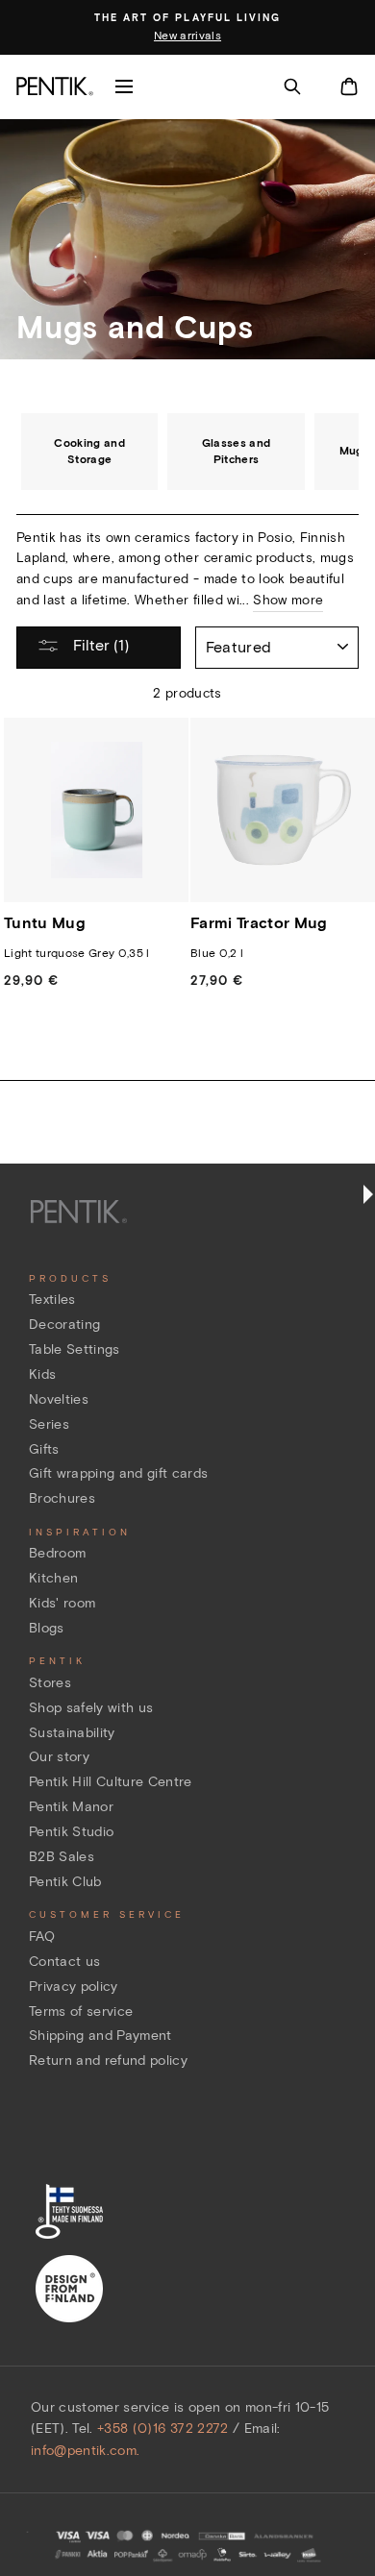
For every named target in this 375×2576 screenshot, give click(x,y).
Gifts (44, 1449)
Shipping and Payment (100, 2036)
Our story (59, 1757)
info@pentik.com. (85, 2451)
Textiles (52, 1300)
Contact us (64, 1962)
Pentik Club (65, 1882)
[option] (187, 28)
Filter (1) (99, 645)
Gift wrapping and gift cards (119, 1473)
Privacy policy (74, 1987)
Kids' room (62, 1603)
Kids (42, 1374)
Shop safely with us (91, 1708)
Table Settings (75, 1349)
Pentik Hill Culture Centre (111, 1782)
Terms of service (81, 2012)
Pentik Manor (71, 1807)
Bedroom (57, 1553)
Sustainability (72, 1733)
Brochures (62, 1498)
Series (49, 1424)
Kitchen (53, 1578)
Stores (50, 1683)
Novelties (59, 1399)
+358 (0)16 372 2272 (162, 2429)
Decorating (64, 1325)
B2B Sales (62, 1857)
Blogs (47, 1628)
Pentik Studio (71, 1832)
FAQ (42, 1937)
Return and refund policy (108, 2061)
